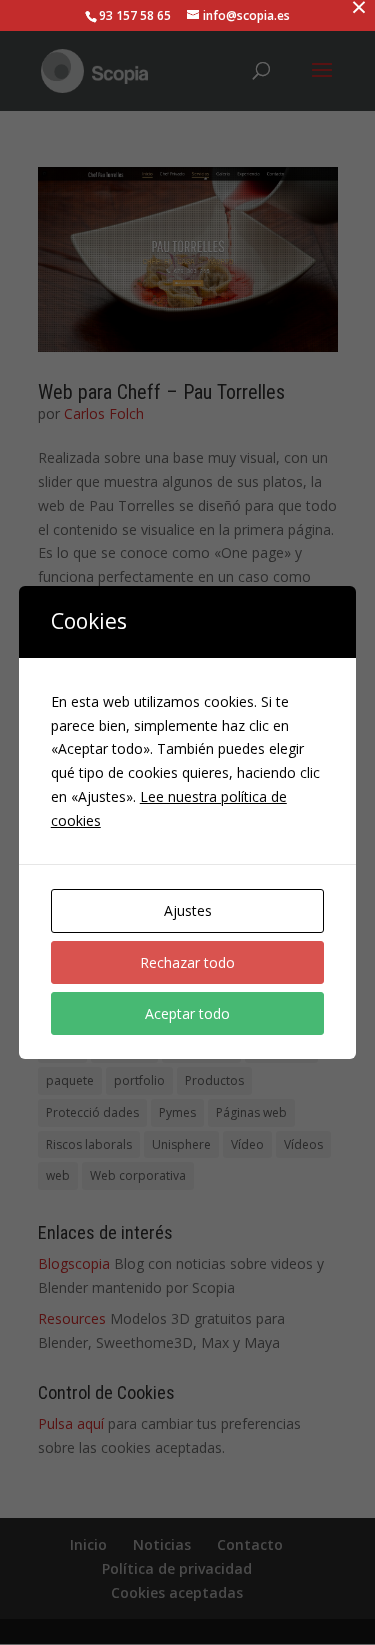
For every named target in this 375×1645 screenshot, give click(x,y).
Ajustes (188, 910)
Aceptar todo (187, 1013)
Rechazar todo (187, 962)
